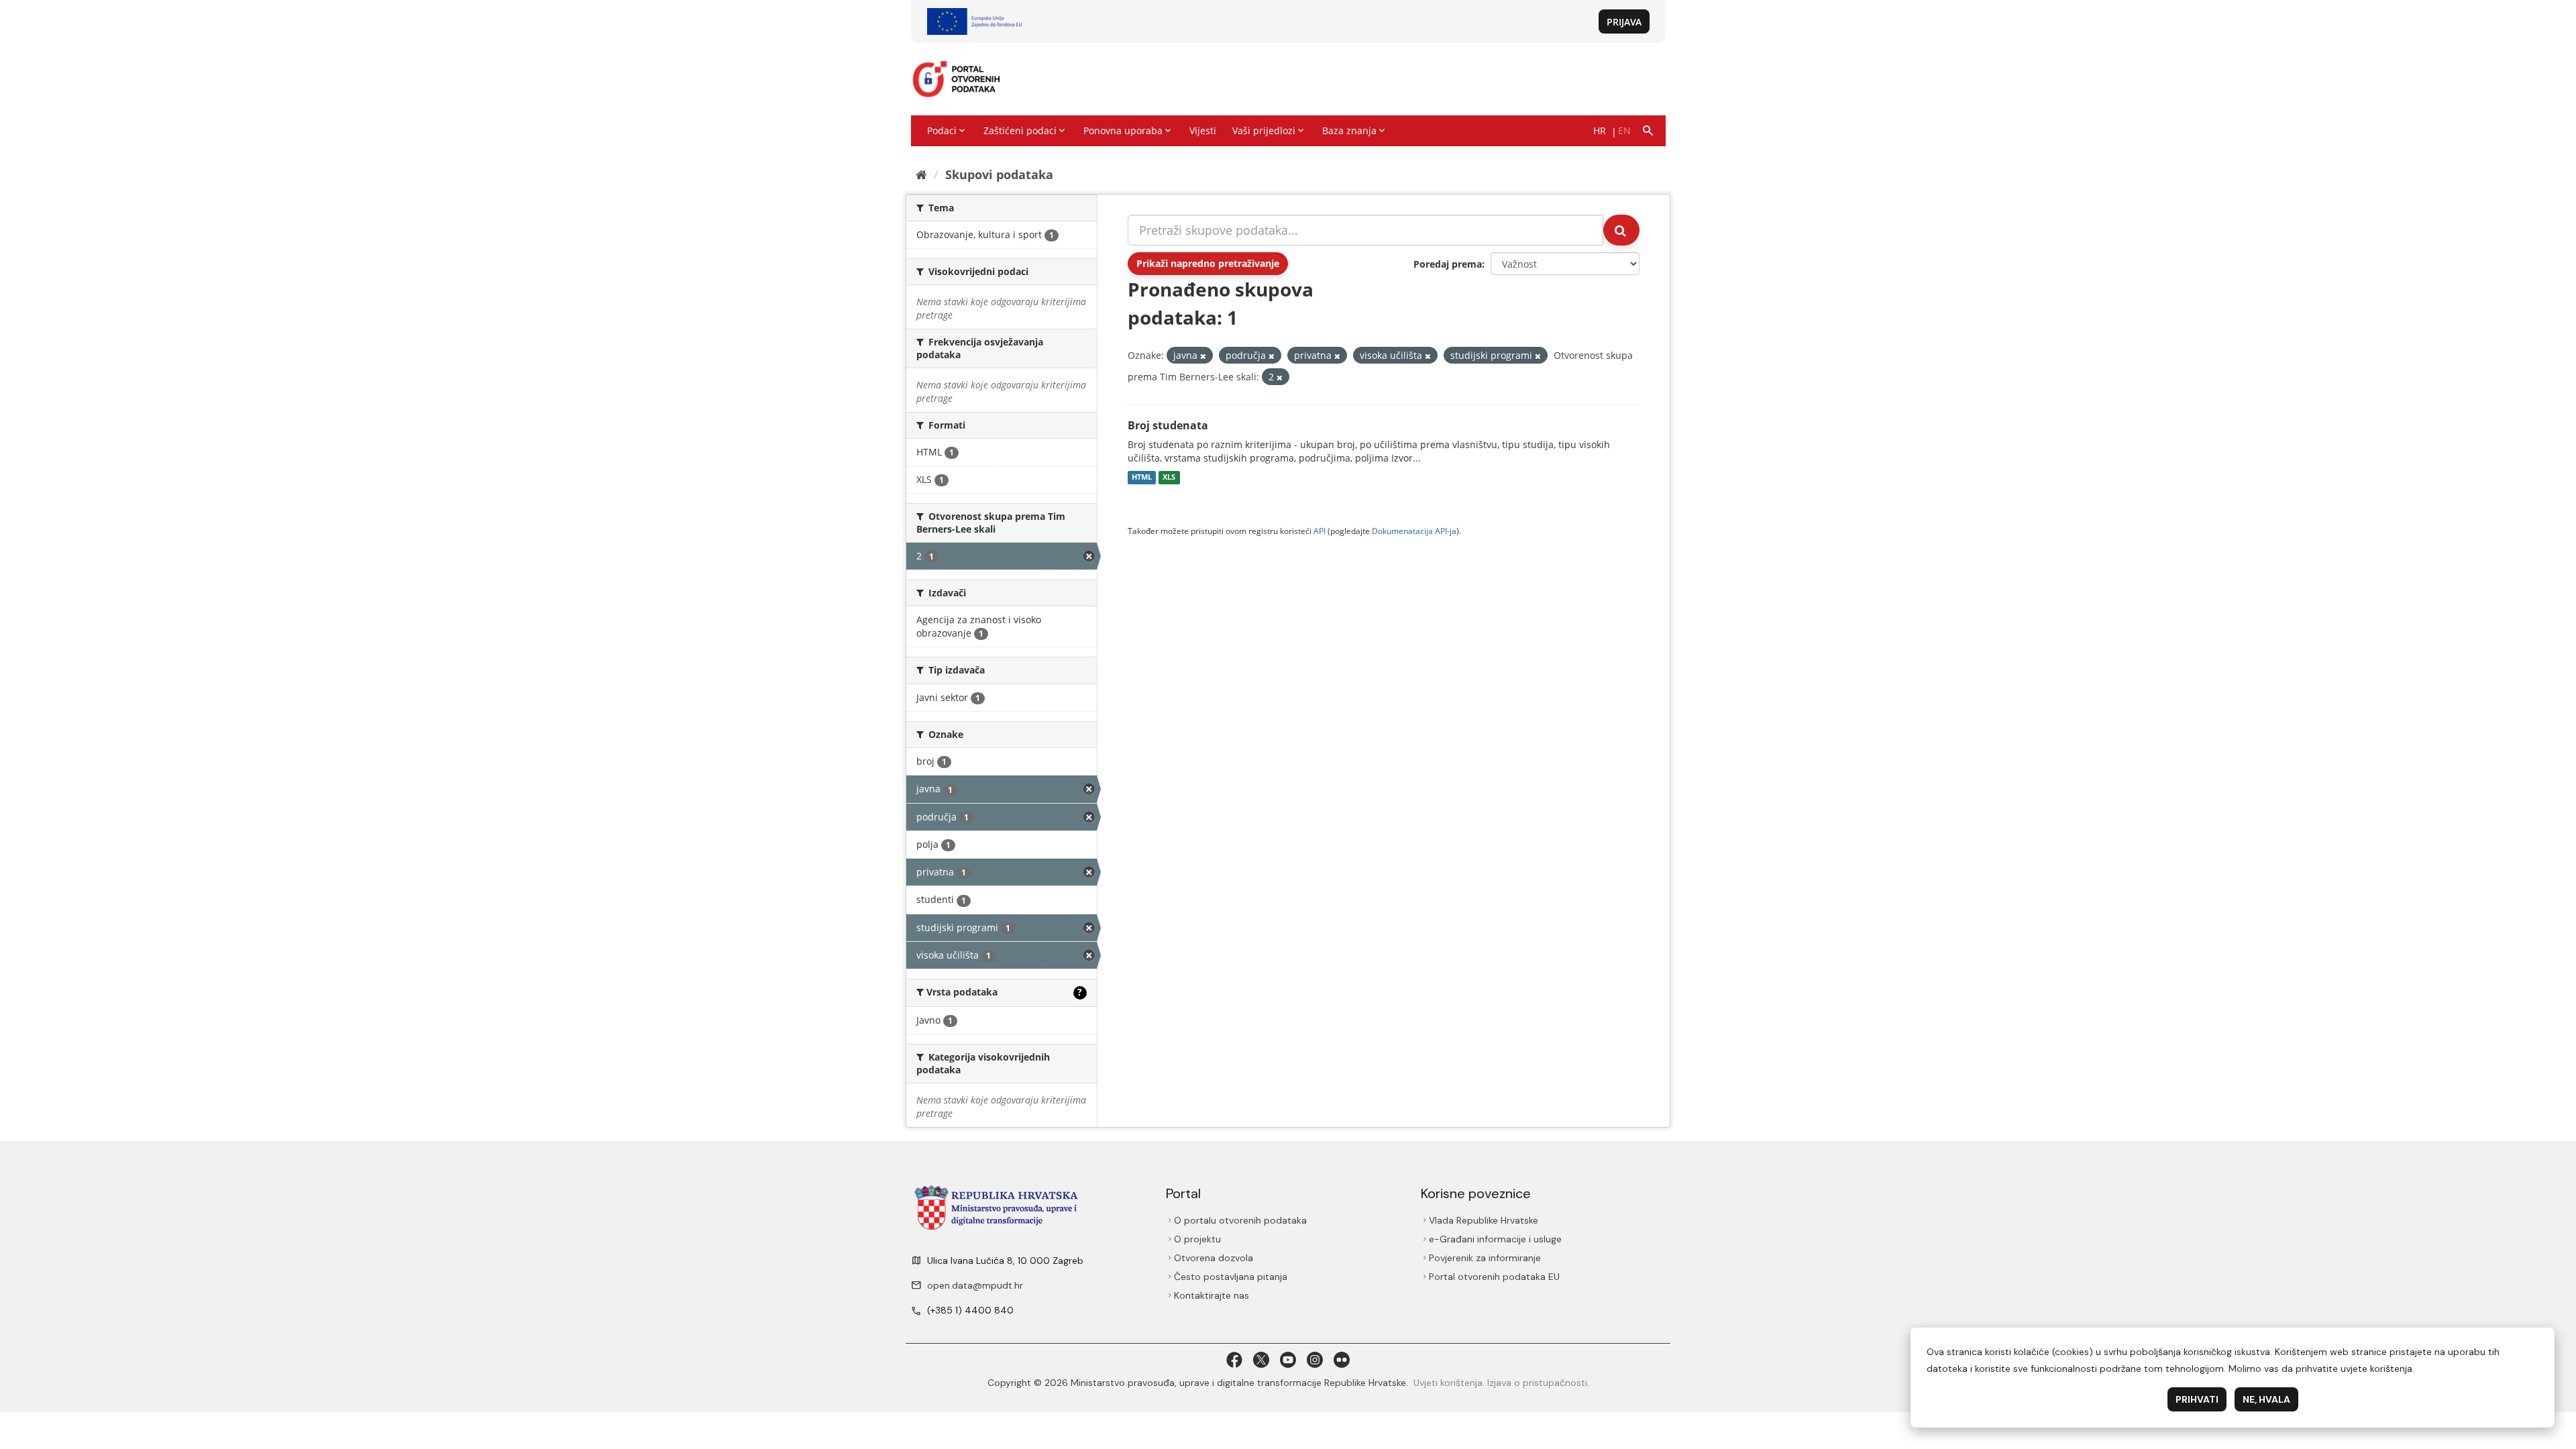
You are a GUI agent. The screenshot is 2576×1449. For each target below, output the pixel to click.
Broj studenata (1168, 425)
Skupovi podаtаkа (999, 174)
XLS (1169, 478)
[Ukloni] (1203, 356)
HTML (1142, 478)
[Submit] (1621, 230)
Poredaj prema (1448, 264)
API (1320, 531)
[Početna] (921, 174)
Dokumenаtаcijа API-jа (1414, 531)
